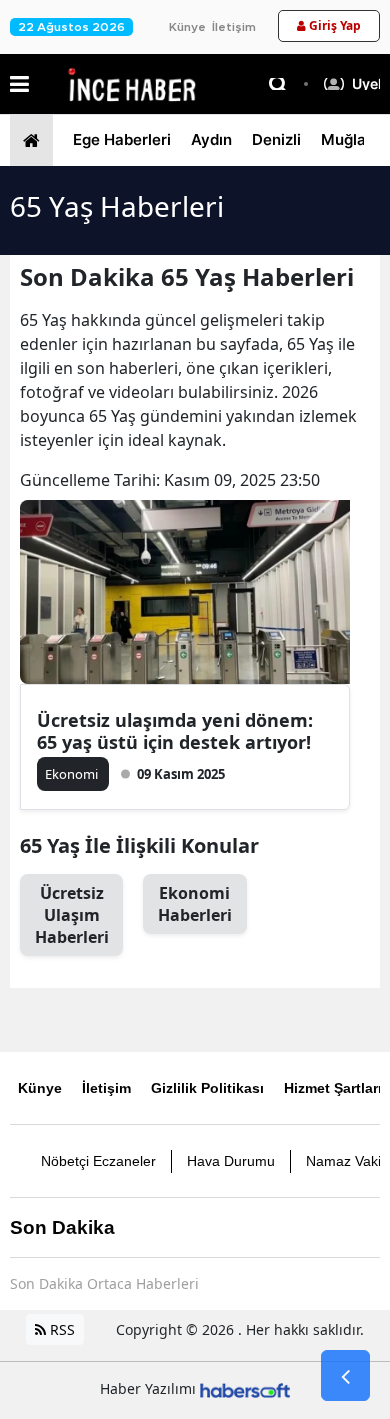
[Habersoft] (245, 1388)
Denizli (276, 139)
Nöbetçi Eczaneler (98, 1161)
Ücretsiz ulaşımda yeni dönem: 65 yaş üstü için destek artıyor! (175, 731)
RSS (60, 1329)
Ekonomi (195, 904)
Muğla (343, 139)
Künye (187, 27)
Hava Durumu (231, 1161)
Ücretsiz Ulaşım (72, 915)
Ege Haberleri (122, 139)
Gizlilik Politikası (207, 1088)
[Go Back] (345, 1376)
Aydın (211, 139)
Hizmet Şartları (333, 1088)
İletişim (234, 27)
